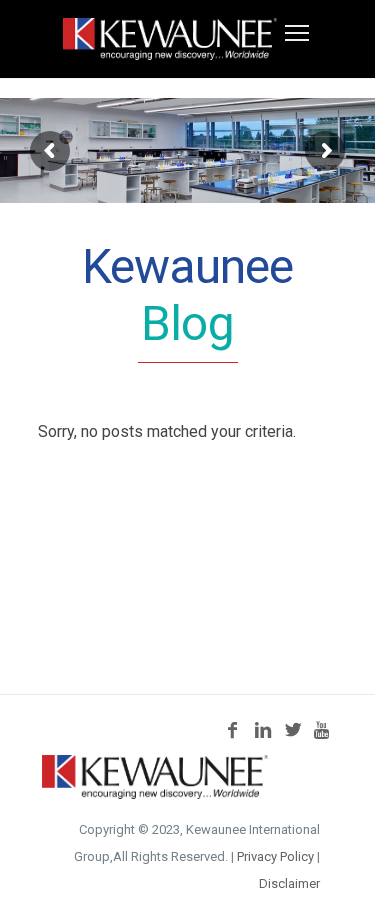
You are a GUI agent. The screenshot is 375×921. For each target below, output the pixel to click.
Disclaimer (289, 883)
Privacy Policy (275, 856)
